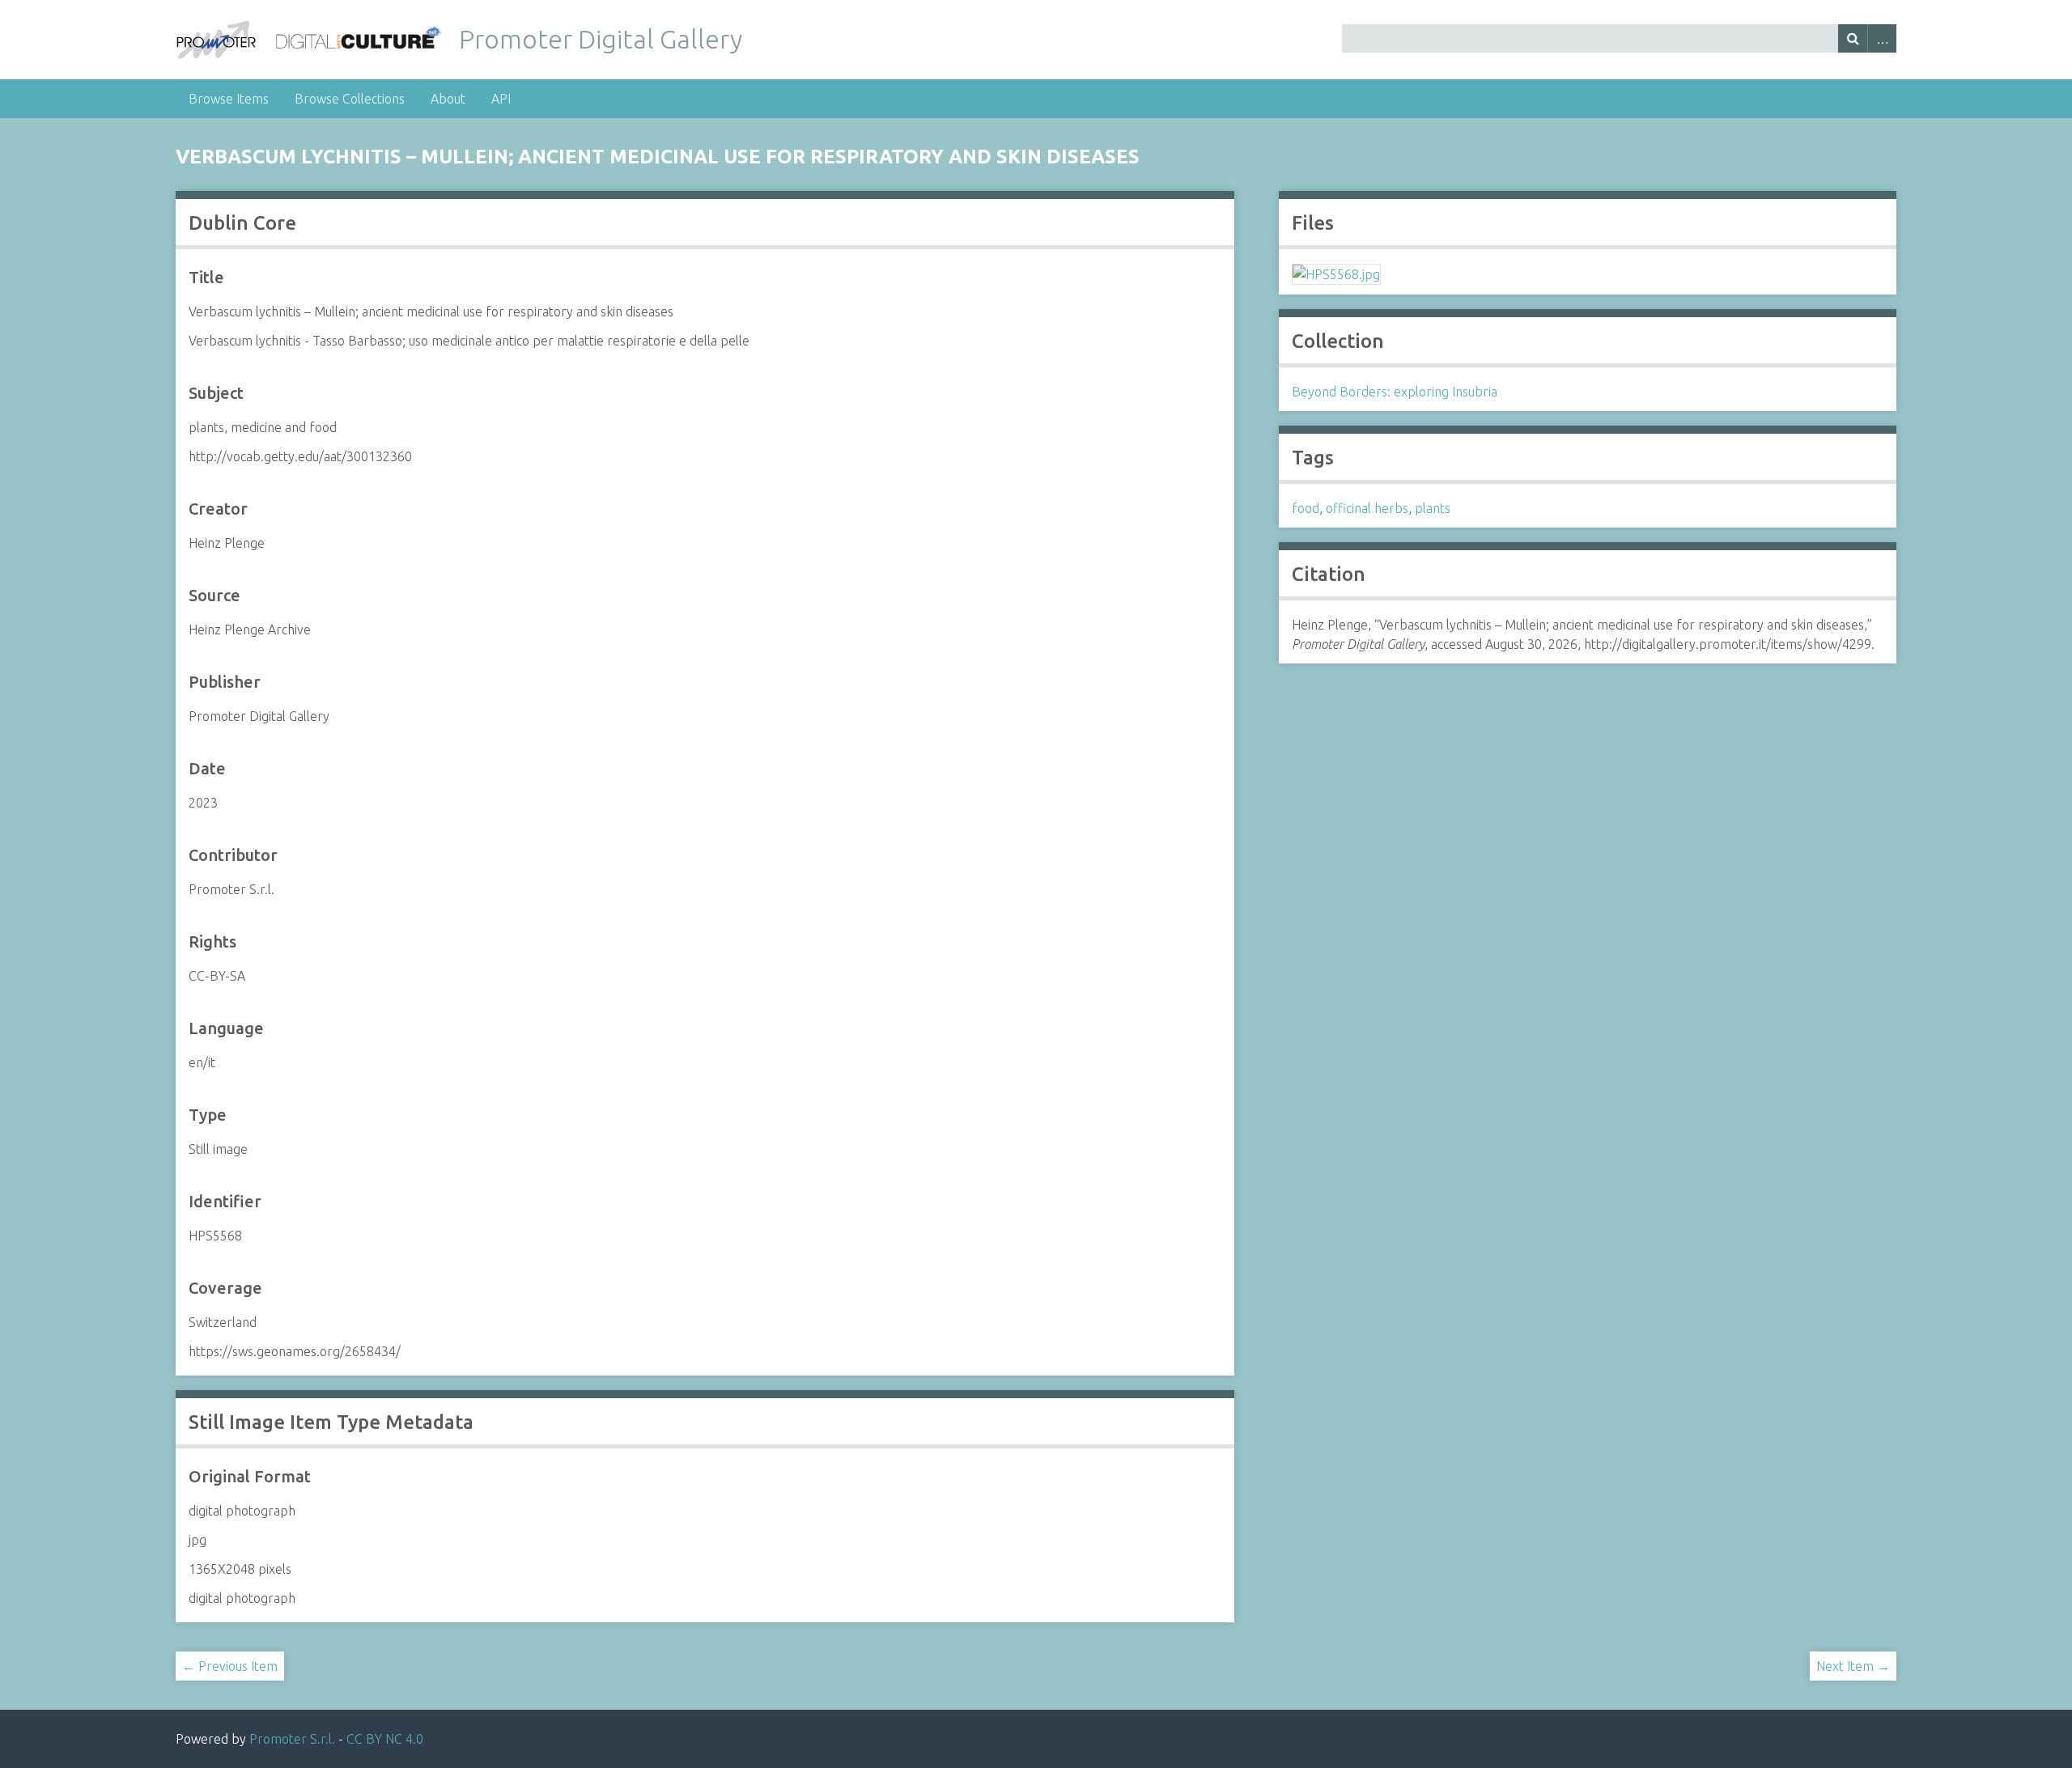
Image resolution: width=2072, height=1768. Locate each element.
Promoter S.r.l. (292, 1739)
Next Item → (1853, 1666)
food (1306, 508)
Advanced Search (1882, 38)
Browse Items (229, 99)
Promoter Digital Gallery (601, 39)
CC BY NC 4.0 (385, 1739)
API (501, 99)
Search (1853, 38)
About (448, 99)
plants (1433, 508)
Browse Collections (350, 99)
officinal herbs (1367, 508)
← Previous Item (230, 1666)
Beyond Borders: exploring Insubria (1395, 392)
